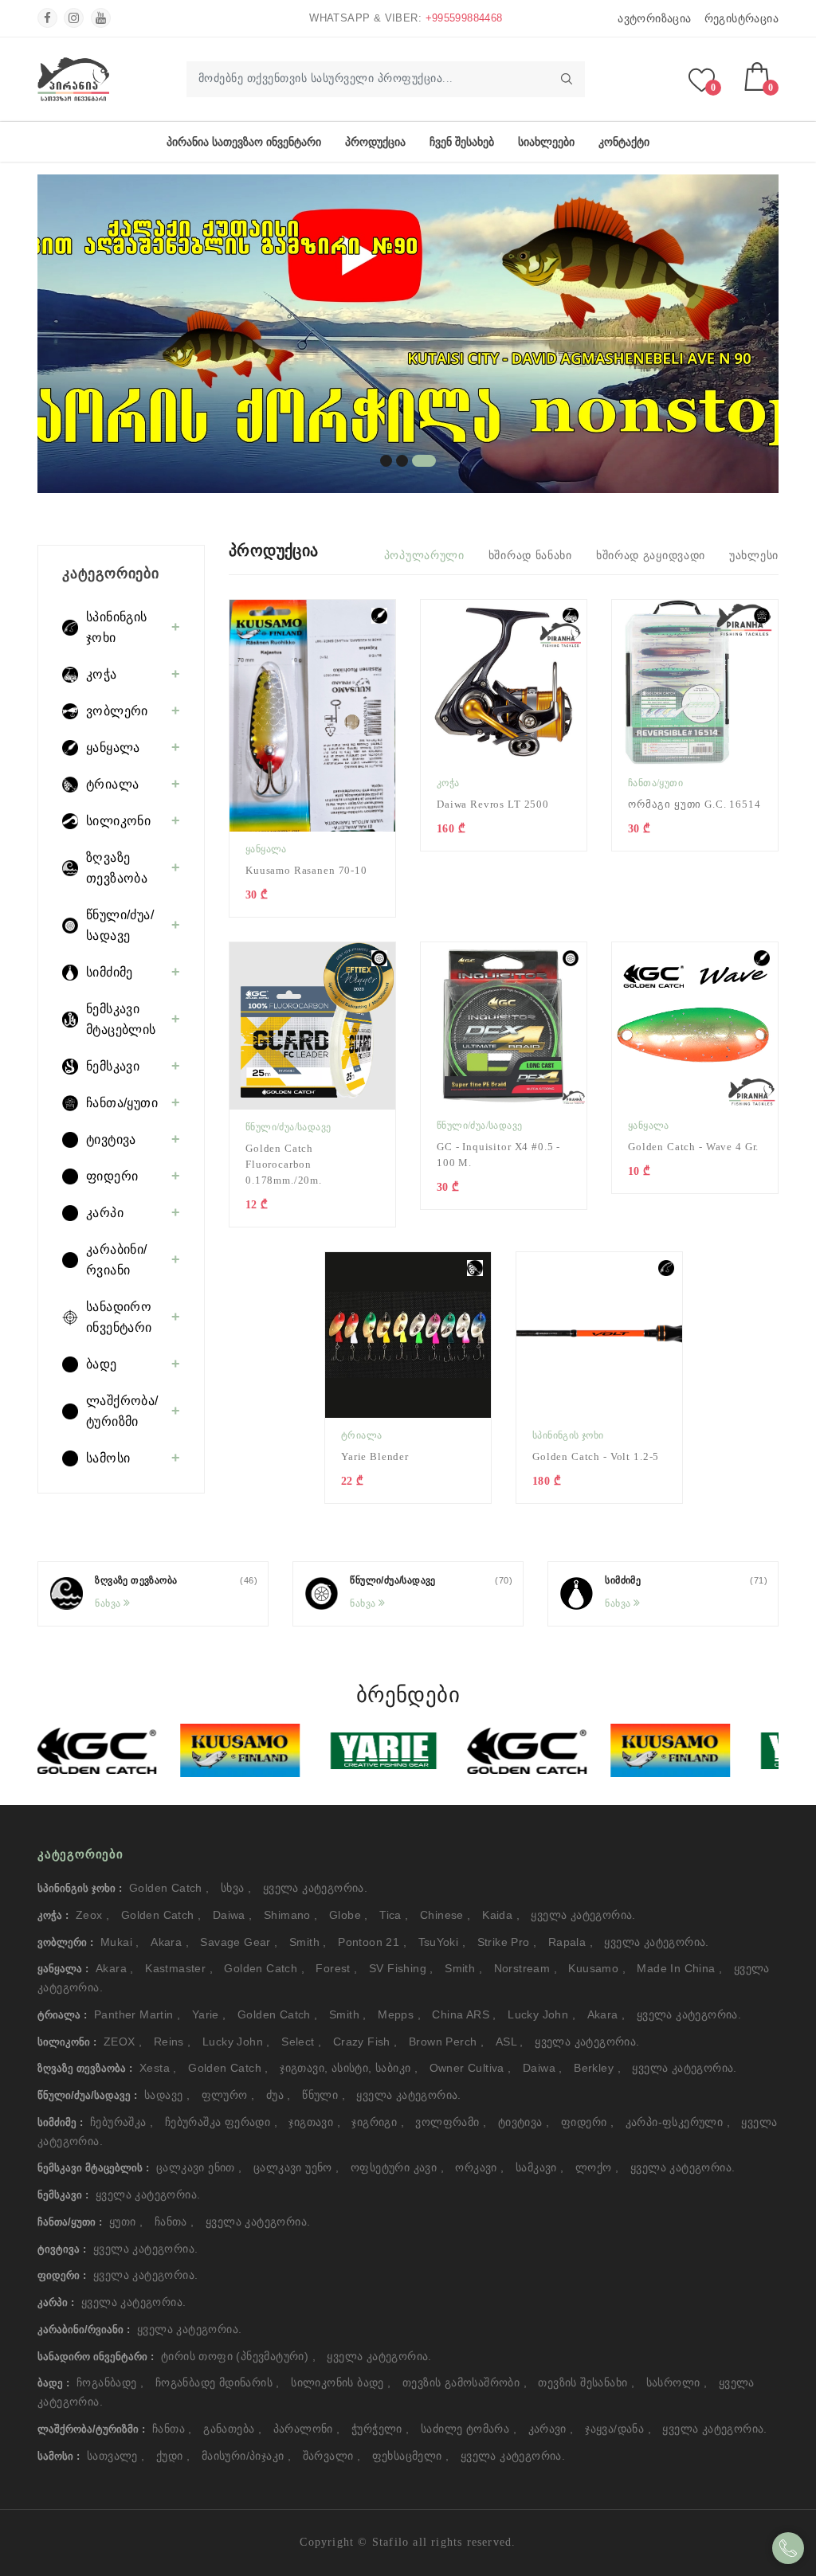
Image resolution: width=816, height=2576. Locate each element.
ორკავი (479, 2167)
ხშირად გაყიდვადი (651, 555)
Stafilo (390, 2542)
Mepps (399, 2014)
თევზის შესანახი (586, 2382)
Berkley (597, 2068)
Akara (170, 1942)
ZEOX (123, 2042)
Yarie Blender (375, 1456)
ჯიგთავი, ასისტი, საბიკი (349, 2068)
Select (301, 2042)
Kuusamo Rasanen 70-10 (306, 870)
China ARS (464, 2014)
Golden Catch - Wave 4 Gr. (693, 1147)
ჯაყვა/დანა (618, 2429)
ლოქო (597, 2167)
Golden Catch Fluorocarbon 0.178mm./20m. (284, 1164)
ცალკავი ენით (199, 2167)
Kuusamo (597, 1968)
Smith (308, 1942)
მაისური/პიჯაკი (246, 2456)
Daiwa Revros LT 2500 (493, 804)
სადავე (167, 2095)
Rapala (571, 1942)
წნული (324, 2095)
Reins (173, 2042)
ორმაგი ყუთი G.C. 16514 (694, 804)
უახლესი (754, 555)
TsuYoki (442, 1942)
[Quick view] (391, 624)
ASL (510, 2042)
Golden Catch (169, 1888)
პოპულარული (424, 555)
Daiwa (233, 1915)
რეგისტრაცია (741, 18)
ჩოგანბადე (110, 2382)
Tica (394, 1915)
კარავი (551, 2429)
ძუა (279, 2095)
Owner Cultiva (471, 2068)
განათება (232, 2429)
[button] (386, 461)
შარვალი (332, 2456)
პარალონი (307, 2429)
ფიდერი (587, 2122)
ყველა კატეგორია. (315, 1888)
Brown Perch (446, 2042)
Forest (336, 1968)
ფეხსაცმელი (411, 2456)
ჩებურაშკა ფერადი (221, 2122)
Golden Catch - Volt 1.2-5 (596, 1456)
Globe (349, 1915)
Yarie (209, 2014)
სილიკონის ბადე (341, 2382)
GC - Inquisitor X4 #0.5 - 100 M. (498, 1155)
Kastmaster (179, 1968)
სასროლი (677, 2382)
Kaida (501, 1915)
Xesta (158, 2068)
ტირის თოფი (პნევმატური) (238, 2356)
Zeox (92, 1915)
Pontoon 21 (372, 1942)
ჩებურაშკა (122, 2122)
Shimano (291, 1915)
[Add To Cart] (391, 679)
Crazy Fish (365, 2042)
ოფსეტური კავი (397, 2167)
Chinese (445, 1915)
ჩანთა (175, 2222)
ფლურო (228, 2095)
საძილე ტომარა (469, 2429)
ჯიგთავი (314, 2122)
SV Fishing (401, 1968)
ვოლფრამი (451, 2122)
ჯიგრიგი (378, 2122)
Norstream (526, 1968)
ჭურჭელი (381, 2429)
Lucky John (541, 2014)
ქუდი (173, 2456)
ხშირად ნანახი (530, 555)
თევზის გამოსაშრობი (465, 2382)
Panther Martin (137, 2014)
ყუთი (126, 2222)
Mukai (120, 1942)
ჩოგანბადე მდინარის (218, 2382)
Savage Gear (239, 1942)
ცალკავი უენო (296, 2167)
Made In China (679, 1968)
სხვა (236, 1888)
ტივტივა (524, 2122)
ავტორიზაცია (654, 18)
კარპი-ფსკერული (678, 2122)
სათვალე (116, 2456)
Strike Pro (507, 1942)
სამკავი (540, 2167)
